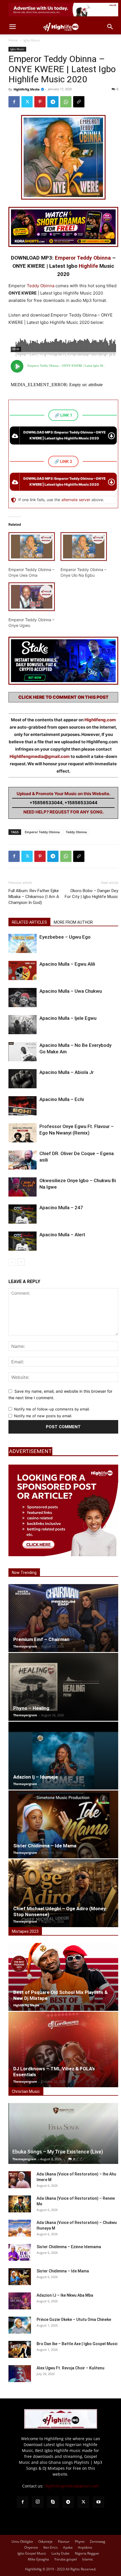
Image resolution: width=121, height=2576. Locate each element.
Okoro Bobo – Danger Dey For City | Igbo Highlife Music (91, 894)
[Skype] (53, 2502)
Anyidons (85, 2547)
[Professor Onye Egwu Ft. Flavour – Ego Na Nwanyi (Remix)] (23, 1133)
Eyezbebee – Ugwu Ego (65, 937)
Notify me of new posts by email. (43, 1416)
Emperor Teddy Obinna (83, 258)
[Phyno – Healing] (63, 1687)
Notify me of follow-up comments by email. (52, 1409)
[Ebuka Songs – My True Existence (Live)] (63, 2133)
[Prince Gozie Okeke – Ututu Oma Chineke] (20, 2325)
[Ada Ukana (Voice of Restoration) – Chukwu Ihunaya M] (20, 2228)
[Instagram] (38, 2502)
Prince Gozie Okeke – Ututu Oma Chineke (74, 2319)
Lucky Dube (60, 2553)
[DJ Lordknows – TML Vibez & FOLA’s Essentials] (63, 2049)
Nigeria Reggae (87, 2553)
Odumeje (45, 2541)
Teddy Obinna (41, 286)
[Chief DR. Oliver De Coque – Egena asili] (23, 1160)
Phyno (80, 2541)
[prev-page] (12, 1262)
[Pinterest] (40, 102)
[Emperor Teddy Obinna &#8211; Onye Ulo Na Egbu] (84, 547)
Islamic (88, 2559)
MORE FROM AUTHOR (73, 922)
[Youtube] (98, 2502)
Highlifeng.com (100, 720)
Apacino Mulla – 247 (61, 1208)
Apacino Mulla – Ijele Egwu (68, 1018)
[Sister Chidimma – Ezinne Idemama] (20, 2252)
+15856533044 (46, 803)
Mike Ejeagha (38, 2559)
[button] (12, 27)
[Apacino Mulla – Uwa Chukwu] (23, 998)
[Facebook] (14, 102)
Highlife (88, 266)
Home (13, 40)
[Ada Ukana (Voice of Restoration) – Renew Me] (20, 2204)
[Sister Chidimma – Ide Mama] (63, 1824)
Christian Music (26, 2091)
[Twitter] (27, 102)
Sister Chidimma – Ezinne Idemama (69, 2247)
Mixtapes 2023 (25, 1931)
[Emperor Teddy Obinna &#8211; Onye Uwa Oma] (32, 547)
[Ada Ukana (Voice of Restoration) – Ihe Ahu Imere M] (20, 2180)
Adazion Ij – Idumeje (35, 1777)
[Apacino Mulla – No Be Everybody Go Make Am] (23, 1052)
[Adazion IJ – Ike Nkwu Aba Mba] (20, 2301)
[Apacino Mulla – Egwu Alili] (23, 971)
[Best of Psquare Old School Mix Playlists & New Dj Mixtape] (63, 1977)
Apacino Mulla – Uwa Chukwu (71, 991)
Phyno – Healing (31, 1708)
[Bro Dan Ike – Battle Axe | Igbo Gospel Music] (20, 2349)
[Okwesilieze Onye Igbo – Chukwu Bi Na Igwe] (23, 1187)
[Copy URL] (79, 102)
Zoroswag (98, 2541)
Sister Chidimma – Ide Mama (45, 1846)
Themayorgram (25, 1646)
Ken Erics (51, 2547)
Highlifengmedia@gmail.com (40, 756)
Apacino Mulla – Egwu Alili (67, 964)
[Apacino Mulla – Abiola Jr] (23, 1079)
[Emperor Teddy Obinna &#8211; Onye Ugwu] (32, 597)
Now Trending (24, 1573)
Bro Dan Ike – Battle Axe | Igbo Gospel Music (77, 2344)
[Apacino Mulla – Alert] (23, 1241)
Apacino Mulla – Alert (62, 1235)
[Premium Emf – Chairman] (63, 1618)
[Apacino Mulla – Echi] (23, 1106)
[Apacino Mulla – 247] (23, 1214)
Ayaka (68, 2547)
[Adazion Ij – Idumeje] (63, 1756)
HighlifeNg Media (27, 89)
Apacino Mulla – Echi (62, 1099)
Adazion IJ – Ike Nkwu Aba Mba (65, 2295)
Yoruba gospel (66, 2559)
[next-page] (21, 1262)
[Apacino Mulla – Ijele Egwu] (23, 1025)
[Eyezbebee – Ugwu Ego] (23, 944)
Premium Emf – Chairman (41, 1639)
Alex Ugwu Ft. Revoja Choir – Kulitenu (70, 2368)
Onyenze (31, 2547)
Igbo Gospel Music (32, 2553)
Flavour (64, 2541)
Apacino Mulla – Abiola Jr (67, 1072)
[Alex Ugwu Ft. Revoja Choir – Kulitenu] (20, 2374)
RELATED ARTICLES (29, 922)
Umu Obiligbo (22, 2541)
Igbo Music (32, 40)
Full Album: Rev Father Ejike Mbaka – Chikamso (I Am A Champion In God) (34, 897)
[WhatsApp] (66, 102)
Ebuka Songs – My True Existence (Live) (58, 2152)
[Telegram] (53, 102)
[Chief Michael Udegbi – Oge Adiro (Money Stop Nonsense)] (63, 1893)
